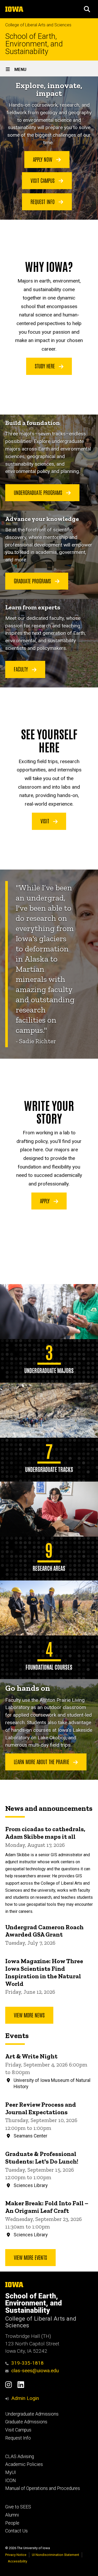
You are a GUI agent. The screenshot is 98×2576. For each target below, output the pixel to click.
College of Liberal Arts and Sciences (38, 25)
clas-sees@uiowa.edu (35, 2371)
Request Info (43, 201)
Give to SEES (18, 2507)
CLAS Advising (20, 2457)
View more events (30, 2257)
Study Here (45, 366)
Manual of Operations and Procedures (43, 2488)
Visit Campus (43, 180)
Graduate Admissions (26, 2422)
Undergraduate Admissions (32, 2414)
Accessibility (18, 2561)
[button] (87, 9)
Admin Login (25, 2398)
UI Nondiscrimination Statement (56, 2555)
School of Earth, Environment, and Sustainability (34, 44)
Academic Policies (24, 2464)
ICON (11, 2481)
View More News (29, 2015)
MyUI (11, 2472)
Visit (45, 821)
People (12, 2523)
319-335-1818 (27, 2363)
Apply (45, 1201)
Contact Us (16, 2531)
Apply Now (43, 159)
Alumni (12, 2515)
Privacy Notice (16, 2555)
